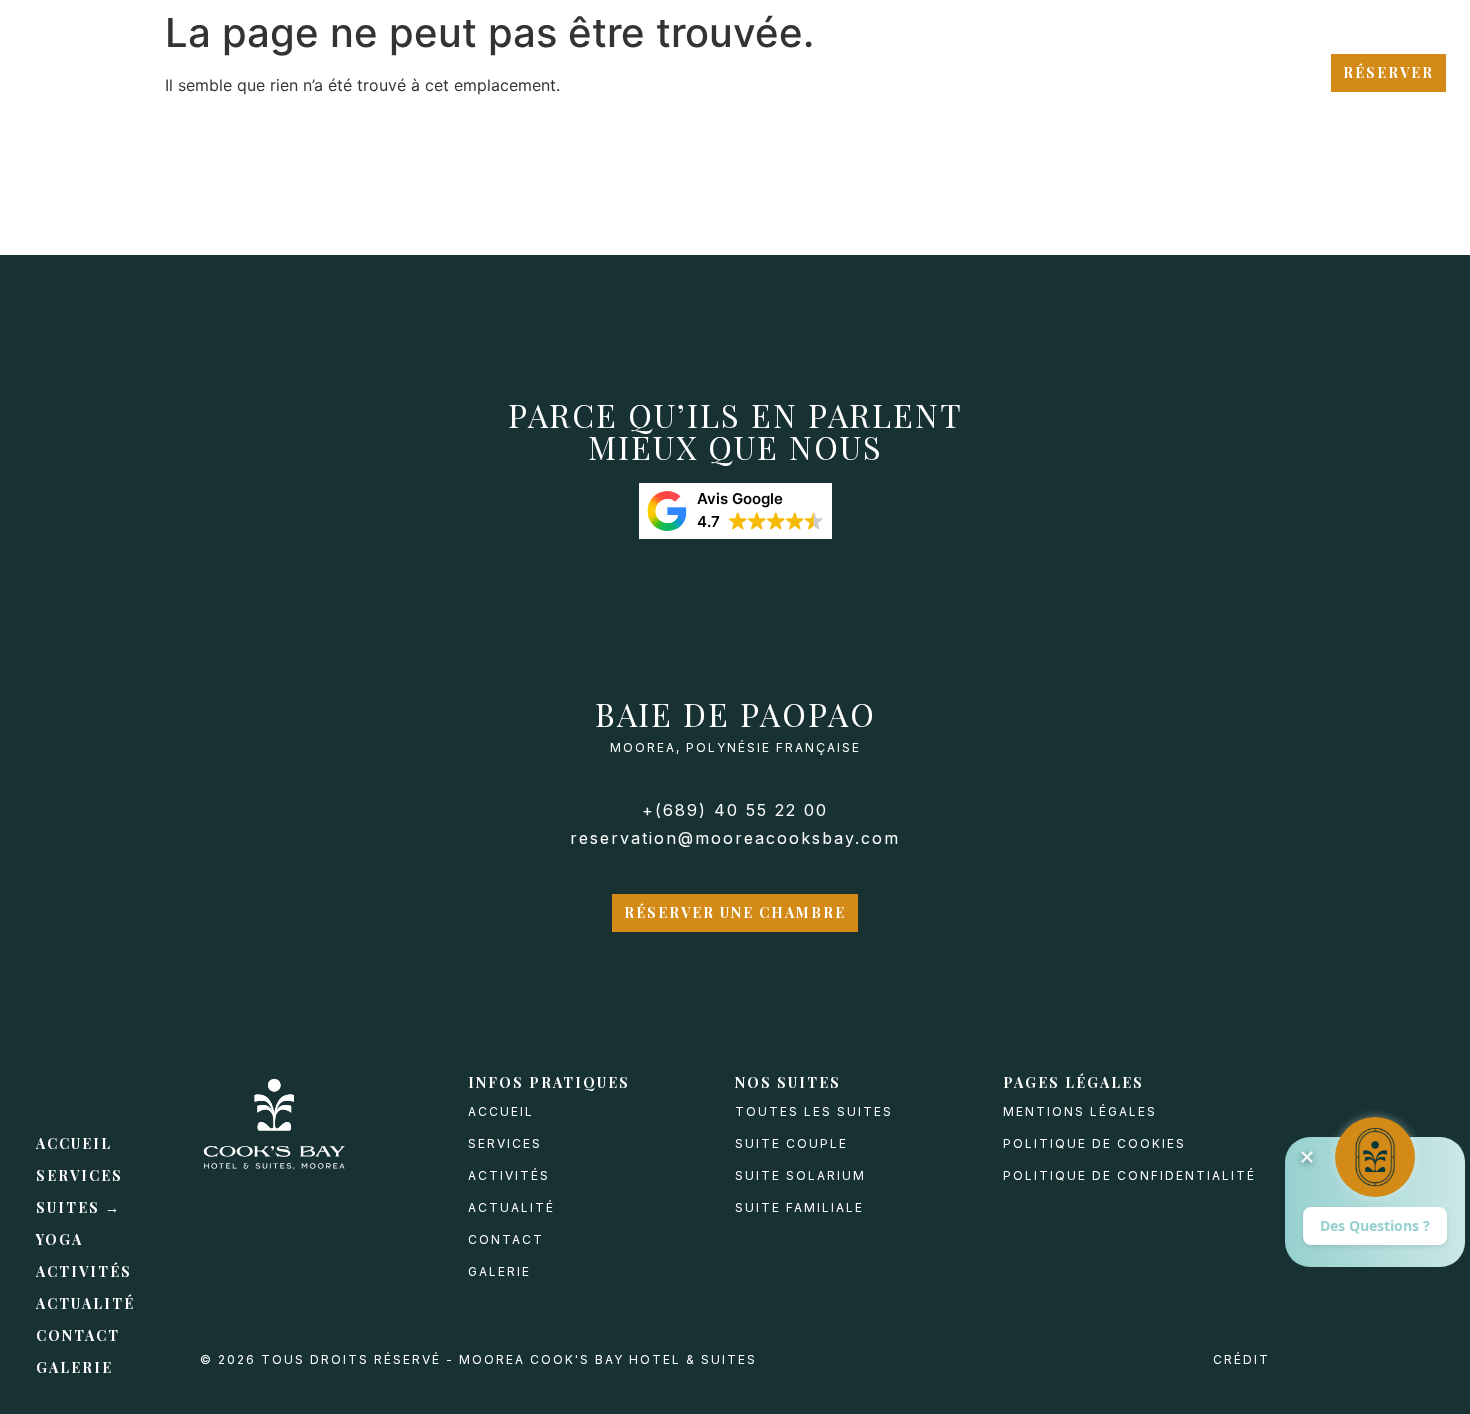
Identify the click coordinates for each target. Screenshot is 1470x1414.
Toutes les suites (814, 1111)
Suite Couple (791, 1143)
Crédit (1241, 1359)
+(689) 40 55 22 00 (735, 810)
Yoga (59, 1239)
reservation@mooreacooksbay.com (735, 838)
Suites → (78, 1207)
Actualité (85, 1303)
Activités (84, 1271)
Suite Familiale (799, 1207)
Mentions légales (1080, 1111)
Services (79, 1175)
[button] (735, 511)
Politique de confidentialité (1129, 1175)
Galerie (74, 1367)
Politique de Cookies (1094, 1143)
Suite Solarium (800, 1175)
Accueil (74, 1143)
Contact (78, 1335)
